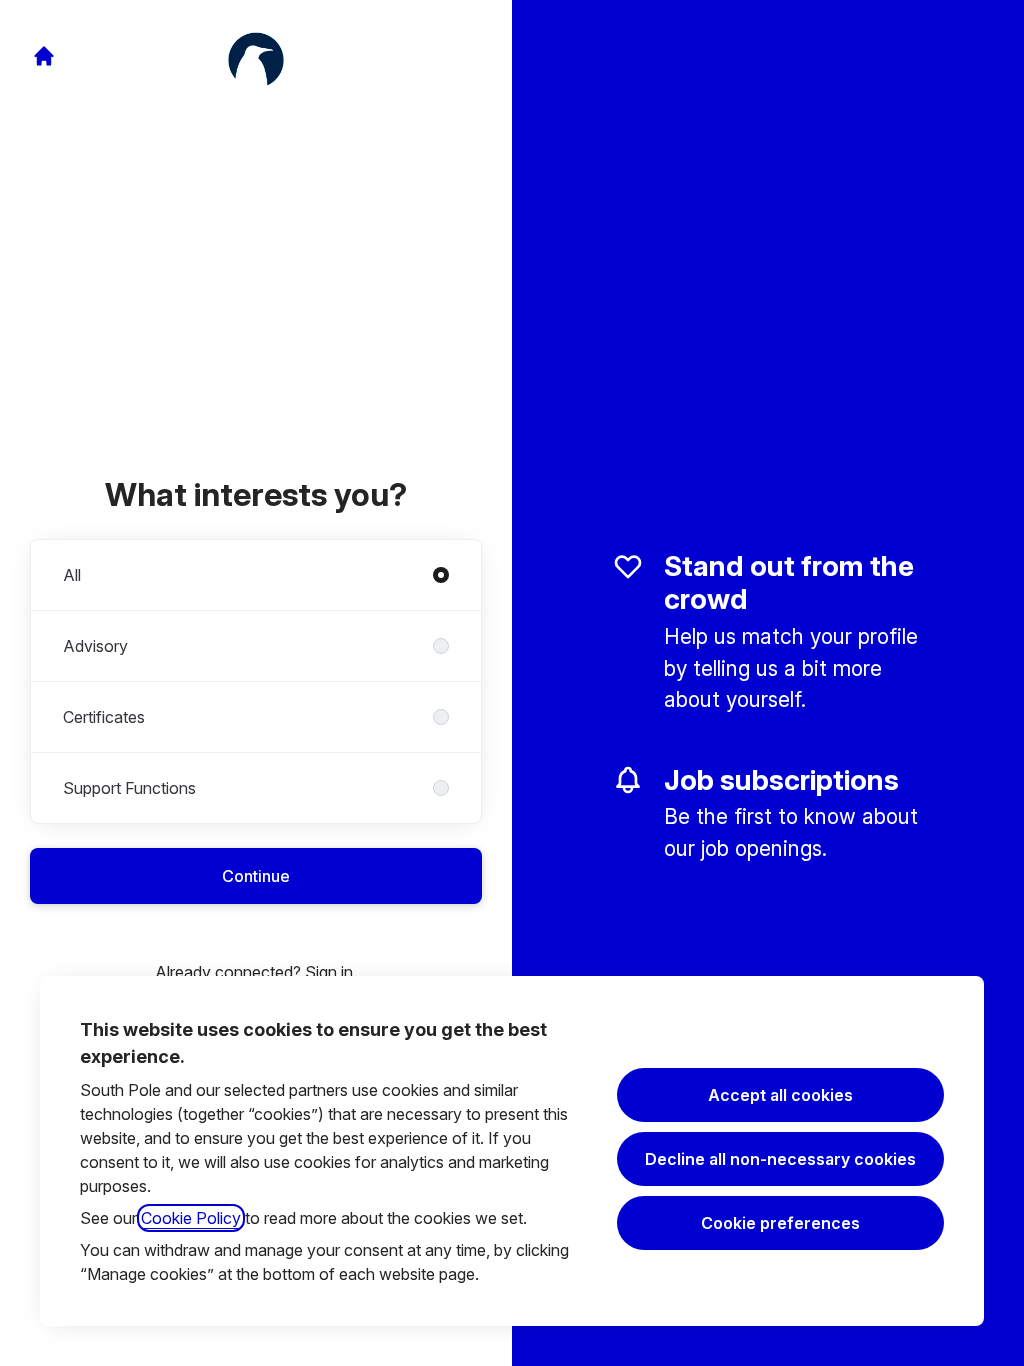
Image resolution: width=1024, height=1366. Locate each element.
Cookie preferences (780, 1223)
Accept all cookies (780, 1095)
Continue (256, 876)
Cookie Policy (191, 1218)
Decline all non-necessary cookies (780, 1159)
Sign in (329, 972)
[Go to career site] (44, 56)
